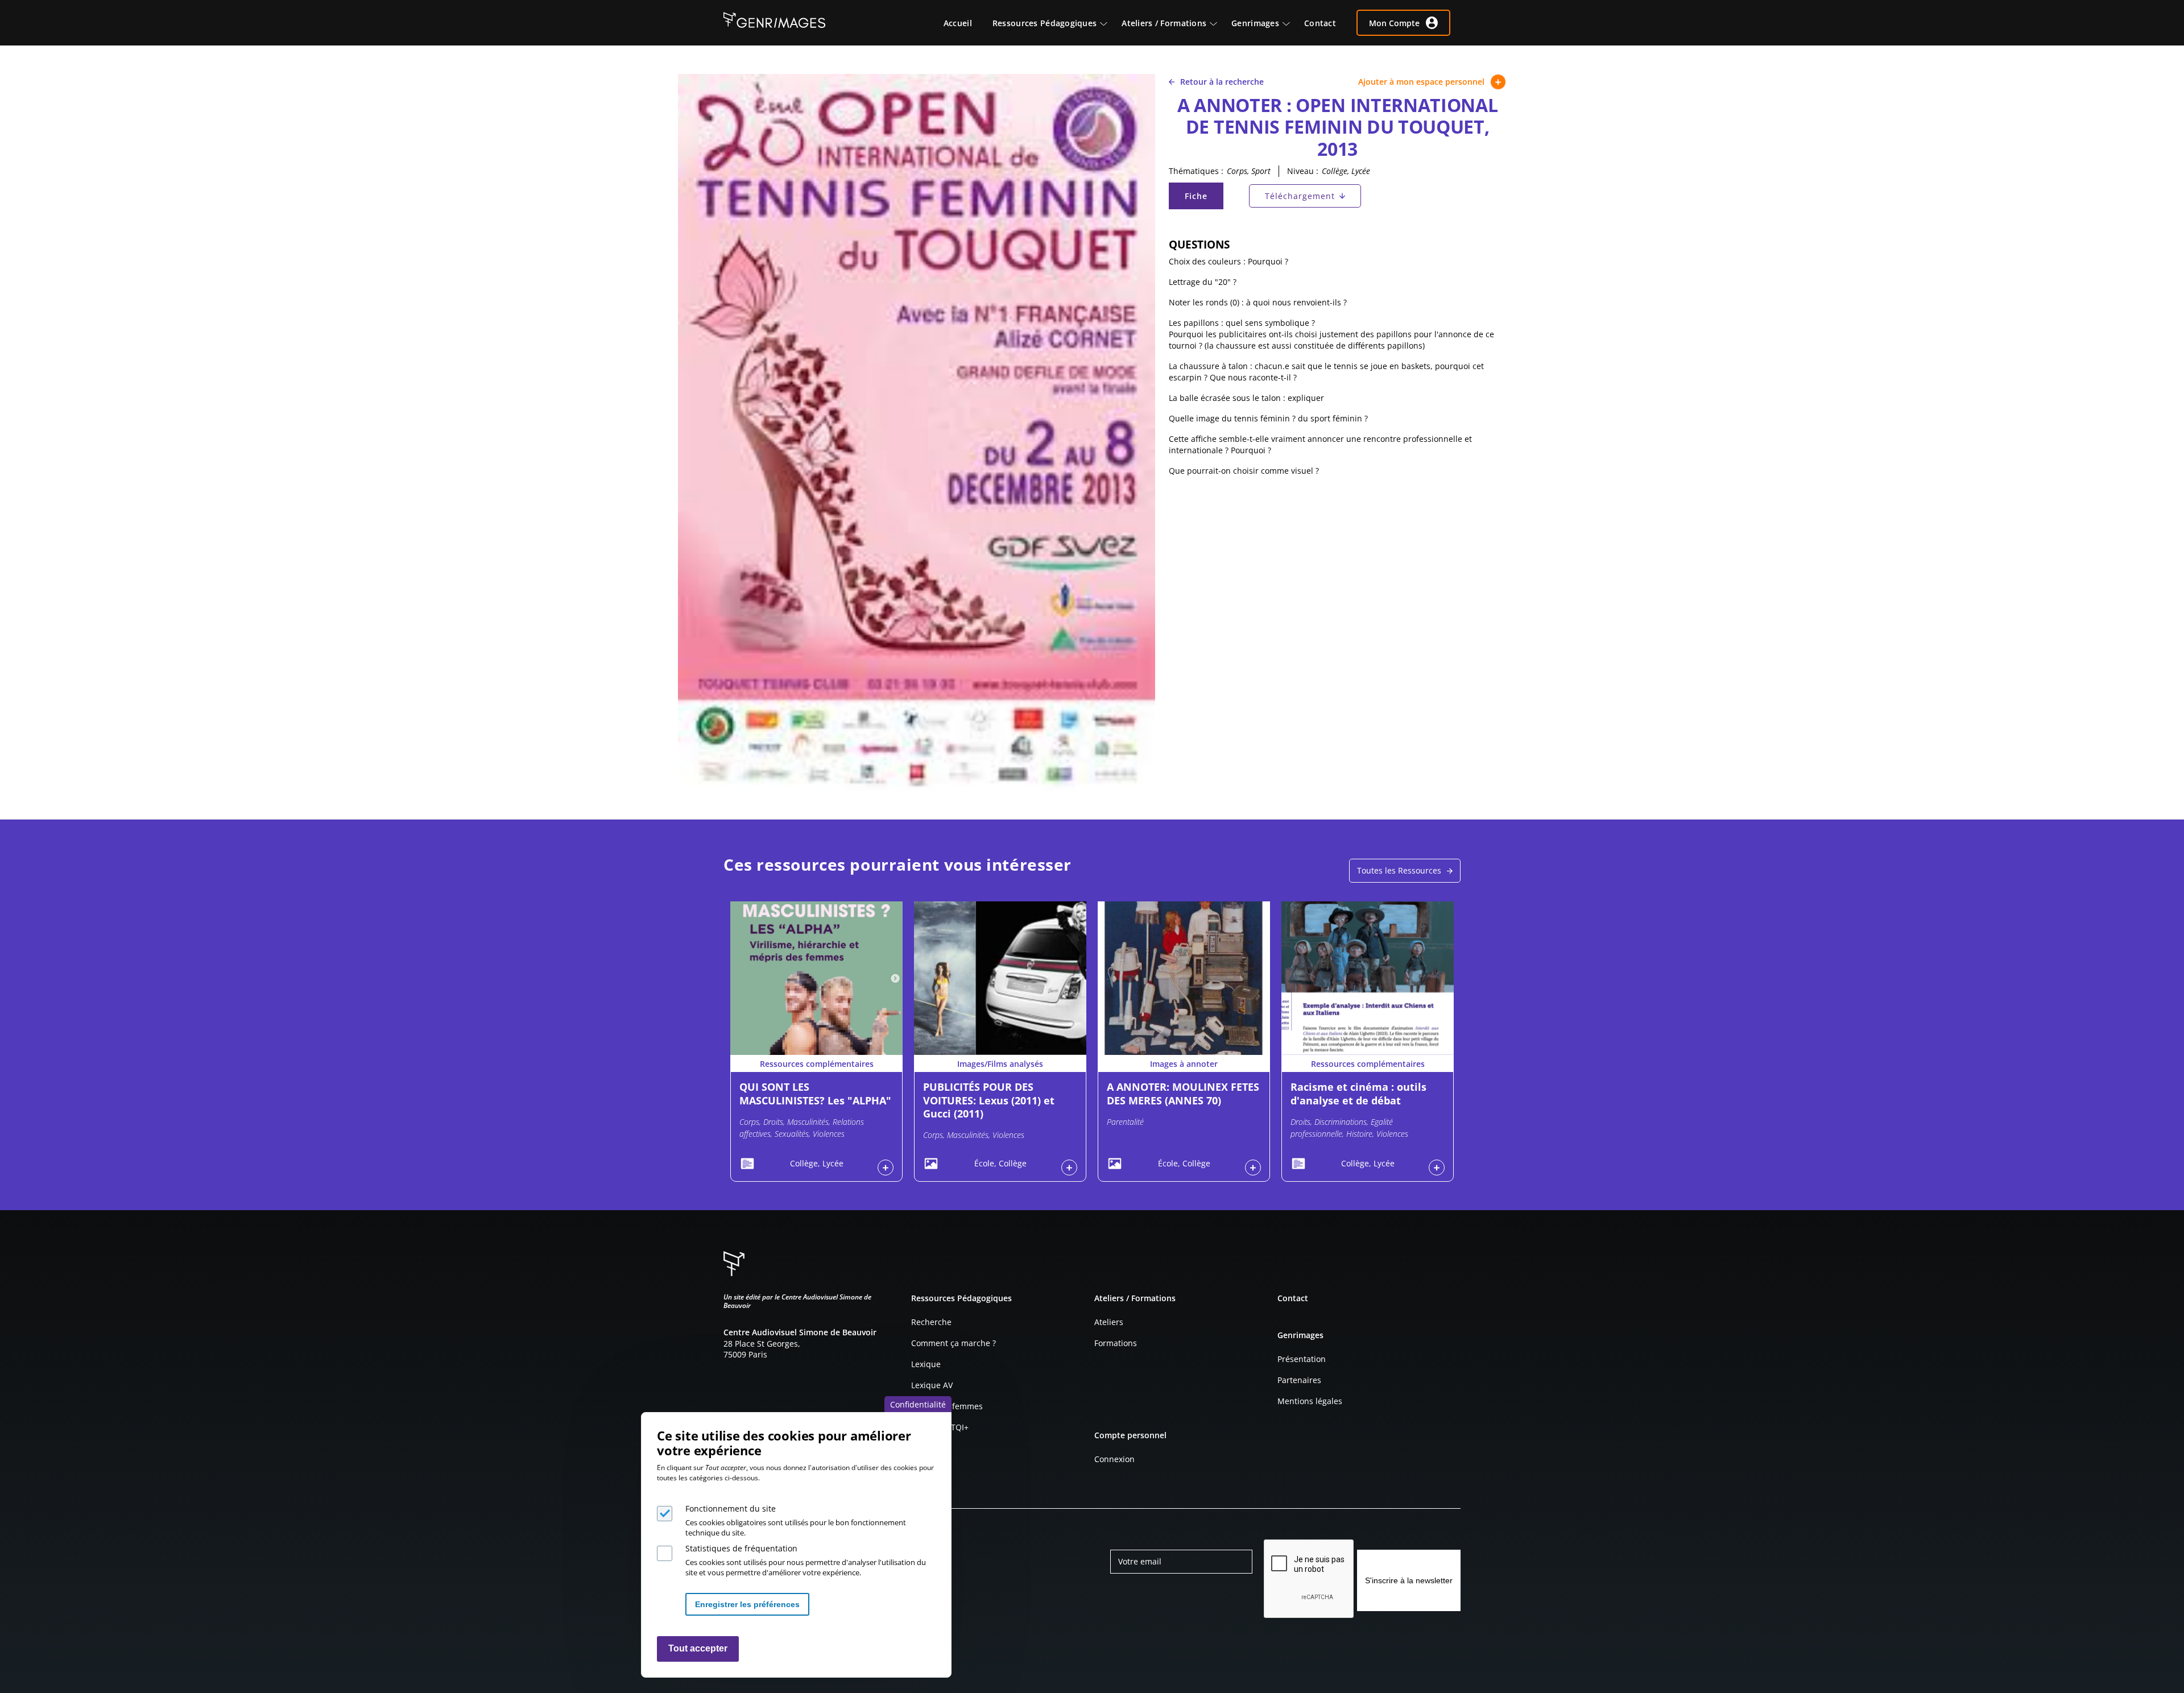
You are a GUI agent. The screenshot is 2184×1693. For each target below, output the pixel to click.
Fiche (1203, 199)
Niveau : (1303, 171)
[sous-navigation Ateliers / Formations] (1219, 23)
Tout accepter (698, 1649)
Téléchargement (1300, 196)
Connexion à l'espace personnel (886, 1168)
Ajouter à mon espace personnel (1421, 82)
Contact (1293, 1298)
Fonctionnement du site (731, 1508)
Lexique (926, 1364)
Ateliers (1109, 1322)
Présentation (1302, 1359)
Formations (1116, 1343)
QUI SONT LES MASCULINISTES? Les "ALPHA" (815, 1093)
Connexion (1114, 1459)
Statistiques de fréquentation (741, 1548)
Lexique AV (932, 1385)
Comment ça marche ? (954, 1343)
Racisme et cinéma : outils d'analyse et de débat (1358, 1093)
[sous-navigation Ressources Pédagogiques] (1109, 23)
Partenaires (1299, 1380)
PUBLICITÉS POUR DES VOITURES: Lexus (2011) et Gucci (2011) (989, 1100)
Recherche (931, 1322)
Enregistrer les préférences (747, 1604)
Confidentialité (918, 1404)
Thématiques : (1196, 171)
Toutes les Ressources (1399, 870)
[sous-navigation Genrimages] (1292, 23)
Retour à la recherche (1222, 82)
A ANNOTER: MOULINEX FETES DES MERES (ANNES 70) (1183, 1093)
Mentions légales (1310, 1401)
